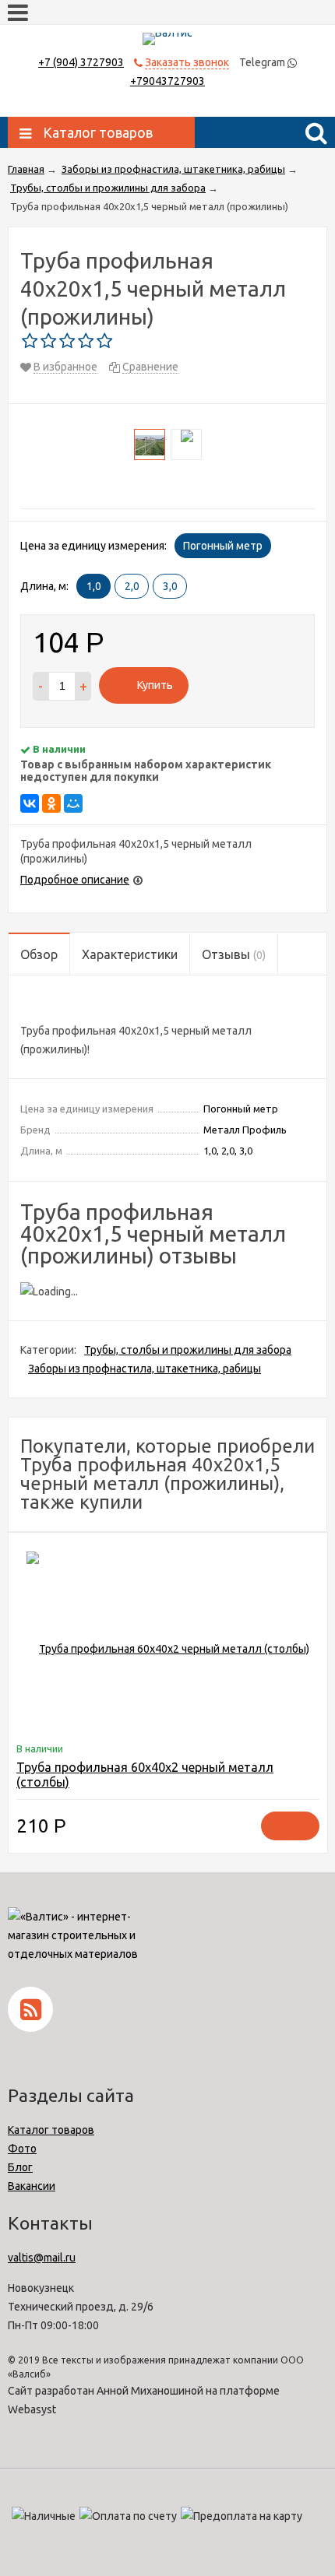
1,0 (94, 586)
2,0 (132, 586)
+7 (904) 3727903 (81, 62)
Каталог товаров (51, 2130)
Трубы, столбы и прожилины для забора (188, 1350)
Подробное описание (75, 880)
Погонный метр (223, 546)
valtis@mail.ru (42, 2258)
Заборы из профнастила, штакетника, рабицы (145, 1369)
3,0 (170, 586)
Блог (20, 2167)
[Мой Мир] (73, 803)
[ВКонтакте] (30, 803)
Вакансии (32, 2186)
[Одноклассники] (51, 803)
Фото (22, 2149)
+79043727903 (167, 81)
